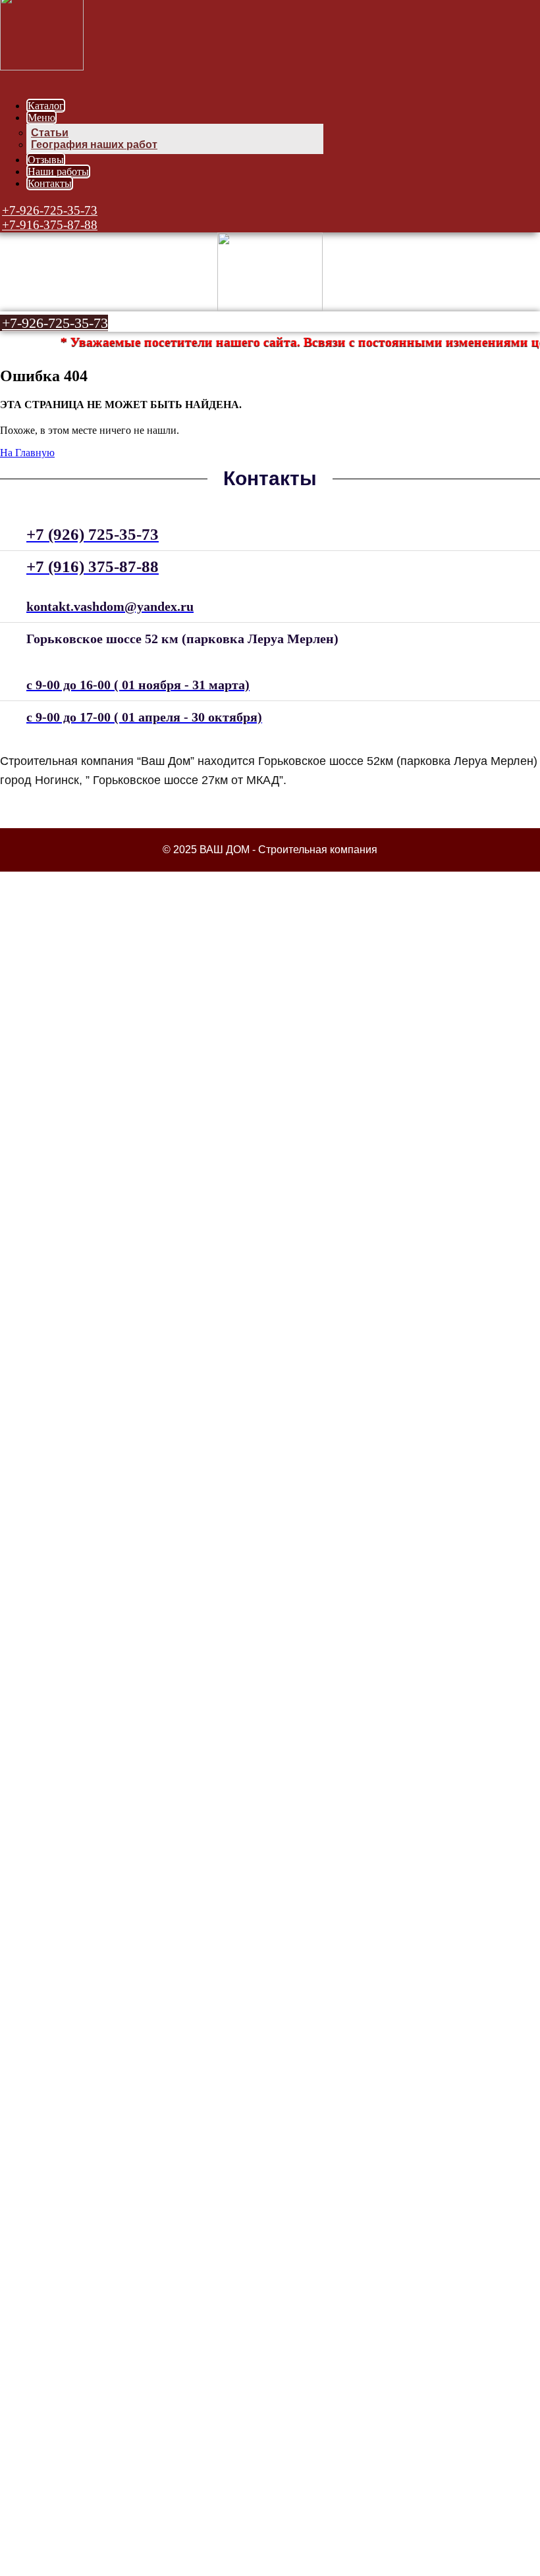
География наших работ (94, 145)
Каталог (46, 106)
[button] (49, 210)
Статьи (50, 133)
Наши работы (58, 171)
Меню (41, 118)
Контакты (50, 183)
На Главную (27, 453)
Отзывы (46, 160)
